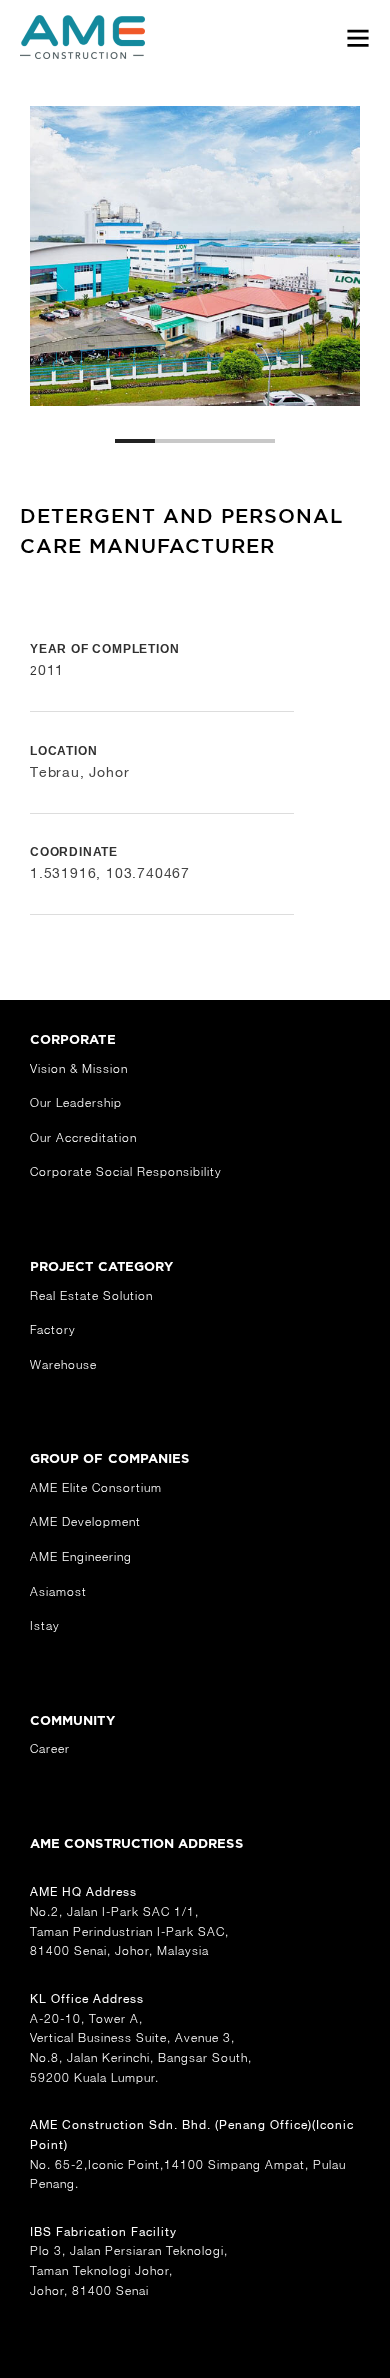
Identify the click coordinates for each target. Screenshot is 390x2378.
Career (50, 1748)
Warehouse (63, 1364)
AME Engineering (81, 1556)
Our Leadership (76, 1102)
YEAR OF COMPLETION (104, 649)
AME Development (85, 1521)
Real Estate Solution (91, 1295)
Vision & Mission (79, 1068)
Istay (45, 1625)
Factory (53, 1329)
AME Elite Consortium (96, 1487)
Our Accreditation (83, 1137)
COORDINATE (74, 852)
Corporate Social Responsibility (126, 1171)
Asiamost (58, 1591)
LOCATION (63, 751)
